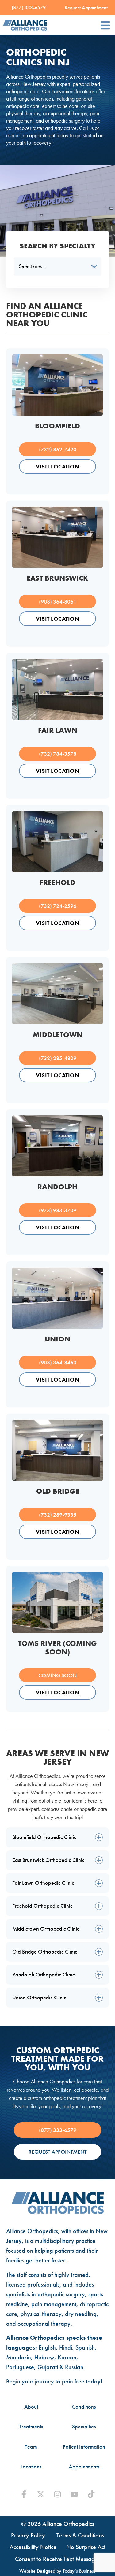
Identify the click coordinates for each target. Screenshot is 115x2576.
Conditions (84, 2407)
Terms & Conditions (80, 2535)
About (31, 2407)
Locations (31, 2467)
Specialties (84, 2427)
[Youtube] (74, 2494)
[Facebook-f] (24, 2494)
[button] (105, 25)
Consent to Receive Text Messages (57, 2559)
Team (31, 2447)
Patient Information (84, 2447)
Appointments (84, 2467)
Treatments (31, 2427)
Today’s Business (79, 2571)
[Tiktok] (91, 2494)
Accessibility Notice (33, 2547)
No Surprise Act (86, 2547)
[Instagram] (57, 2494)
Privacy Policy (28, 2535)
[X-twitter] (41, 2494)
